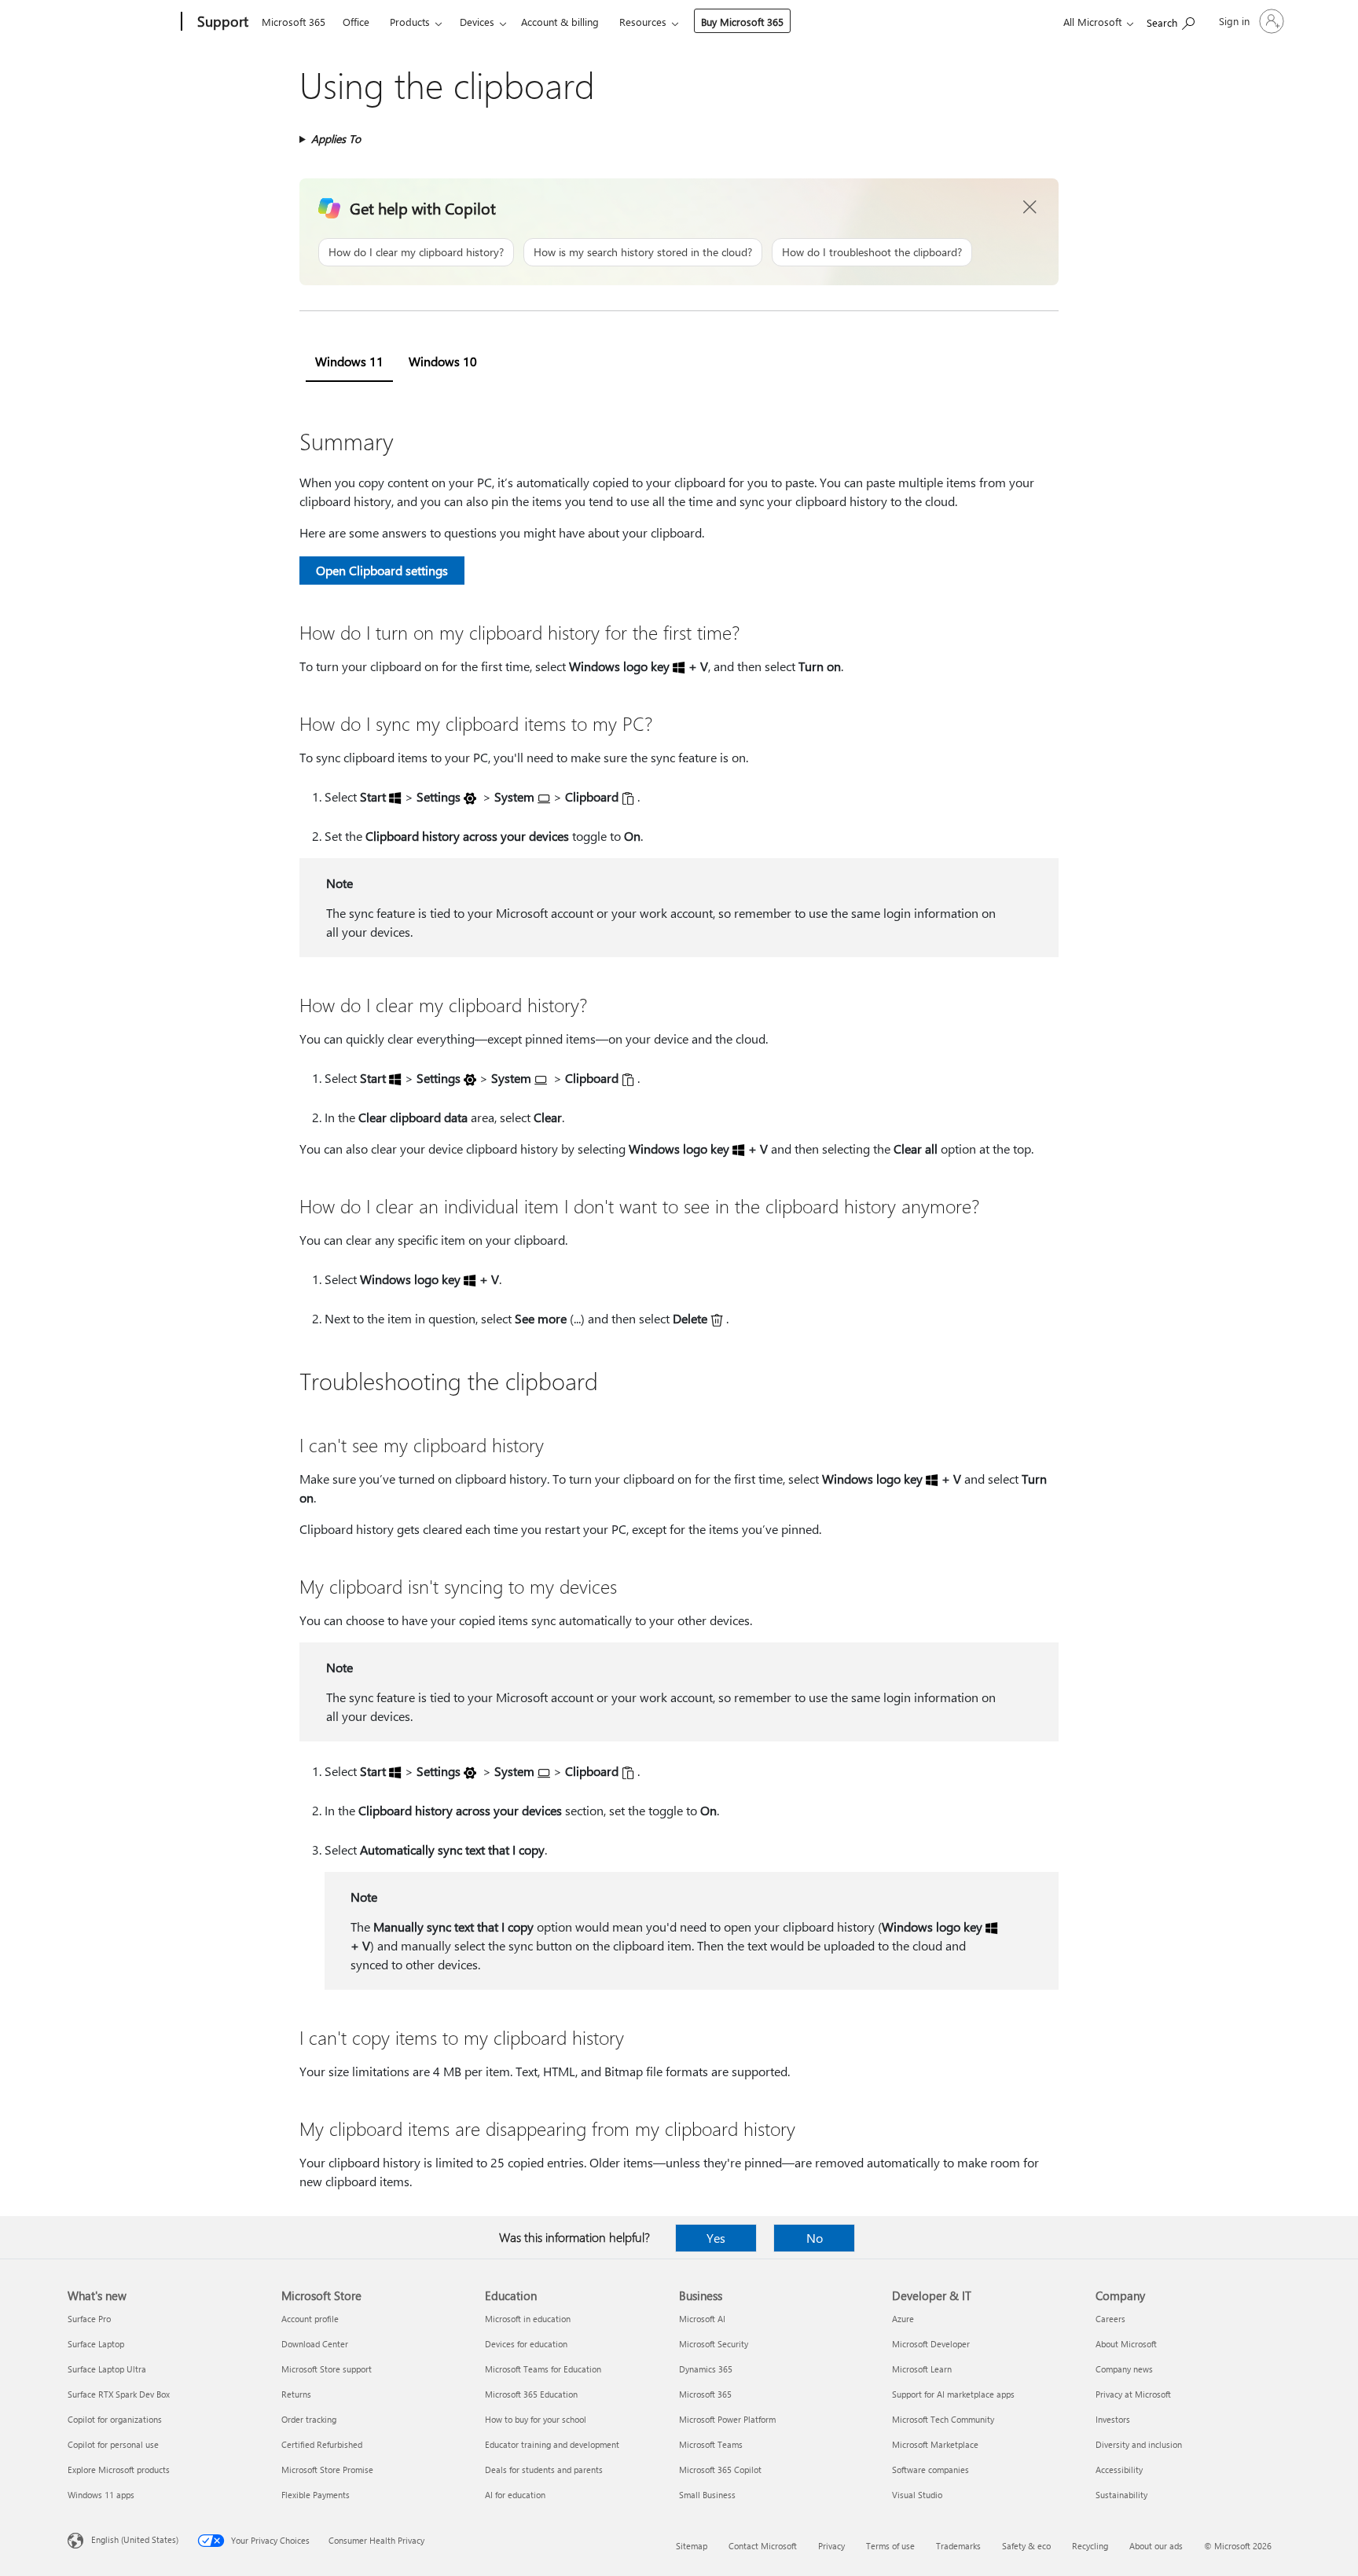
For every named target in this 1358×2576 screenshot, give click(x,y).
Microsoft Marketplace (935, 2444)
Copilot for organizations (115, 2419)
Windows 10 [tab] (443, 361)
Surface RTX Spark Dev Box (119, 2394)
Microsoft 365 (294, 22)
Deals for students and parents (544, 2470)
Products (410, 22)
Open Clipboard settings (382, 570)
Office (356, 22)
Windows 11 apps (101, 2495)
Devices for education (526, 2344)
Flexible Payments (316, 2495)
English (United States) (135, 2539)
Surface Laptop (96, 2344)
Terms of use (890, 2546)
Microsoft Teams (711, 2444)
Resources (643, 22)
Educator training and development (552, 2444)
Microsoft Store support (327, 2369)
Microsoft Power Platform (727, 2419)
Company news (1124, 2369)
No (815, 2238)
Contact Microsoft (763, 2546)
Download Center (315, 2344)
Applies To (336, 139)
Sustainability (1121, 2495)
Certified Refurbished (322, 2444)
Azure (903, 2319)
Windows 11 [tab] (349, 361)
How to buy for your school (536, 2419)
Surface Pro (89, 2319)
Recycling (1090, 2546)
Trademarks (958, 2546)
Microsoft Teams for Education (543, 2369)
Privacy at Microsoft (1133, 2394)
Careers (1110, 2319)
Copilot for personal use (113, 2444)
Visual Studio (917, 2495)
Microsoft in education (528, 2319)
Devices (477, 22)
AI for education (515, 2495)
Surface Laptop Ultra (107, 2369)
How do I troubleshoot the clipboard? (872, 252)
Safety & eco (1026, 2546)
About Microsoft (1126, 2344)
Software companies (930, 2470)
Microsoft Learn (922, 2369)
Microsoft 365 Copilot (720, 2470)
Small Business (707, 2495)
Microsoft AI (702, 2319)
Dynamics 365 (706, 2369)
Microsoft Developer (931, 2344)
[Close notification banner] (1030, 207)
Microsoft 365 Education (531, 2394)
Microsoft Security (714, 2344)
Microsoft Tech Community (943, 2419)
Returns (296, 2394)
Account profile (310, 2319)
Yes (716, 2238)
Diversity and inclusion (1139, 2444)
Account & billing (560, 22)
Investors (1113, 2419)
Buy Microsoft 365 (742, 22)
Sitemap (692, 2546)
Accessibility (1119, 2470)
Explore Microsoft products (119, 2470)
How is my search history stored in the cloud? (643, 252)
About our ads (1156, 2546)
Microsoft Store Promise (327, 2470)
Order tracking (309, 2419)
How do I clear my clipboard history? (416, 252)
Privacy (831, 2546)
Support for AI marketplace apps (953, 2394)
